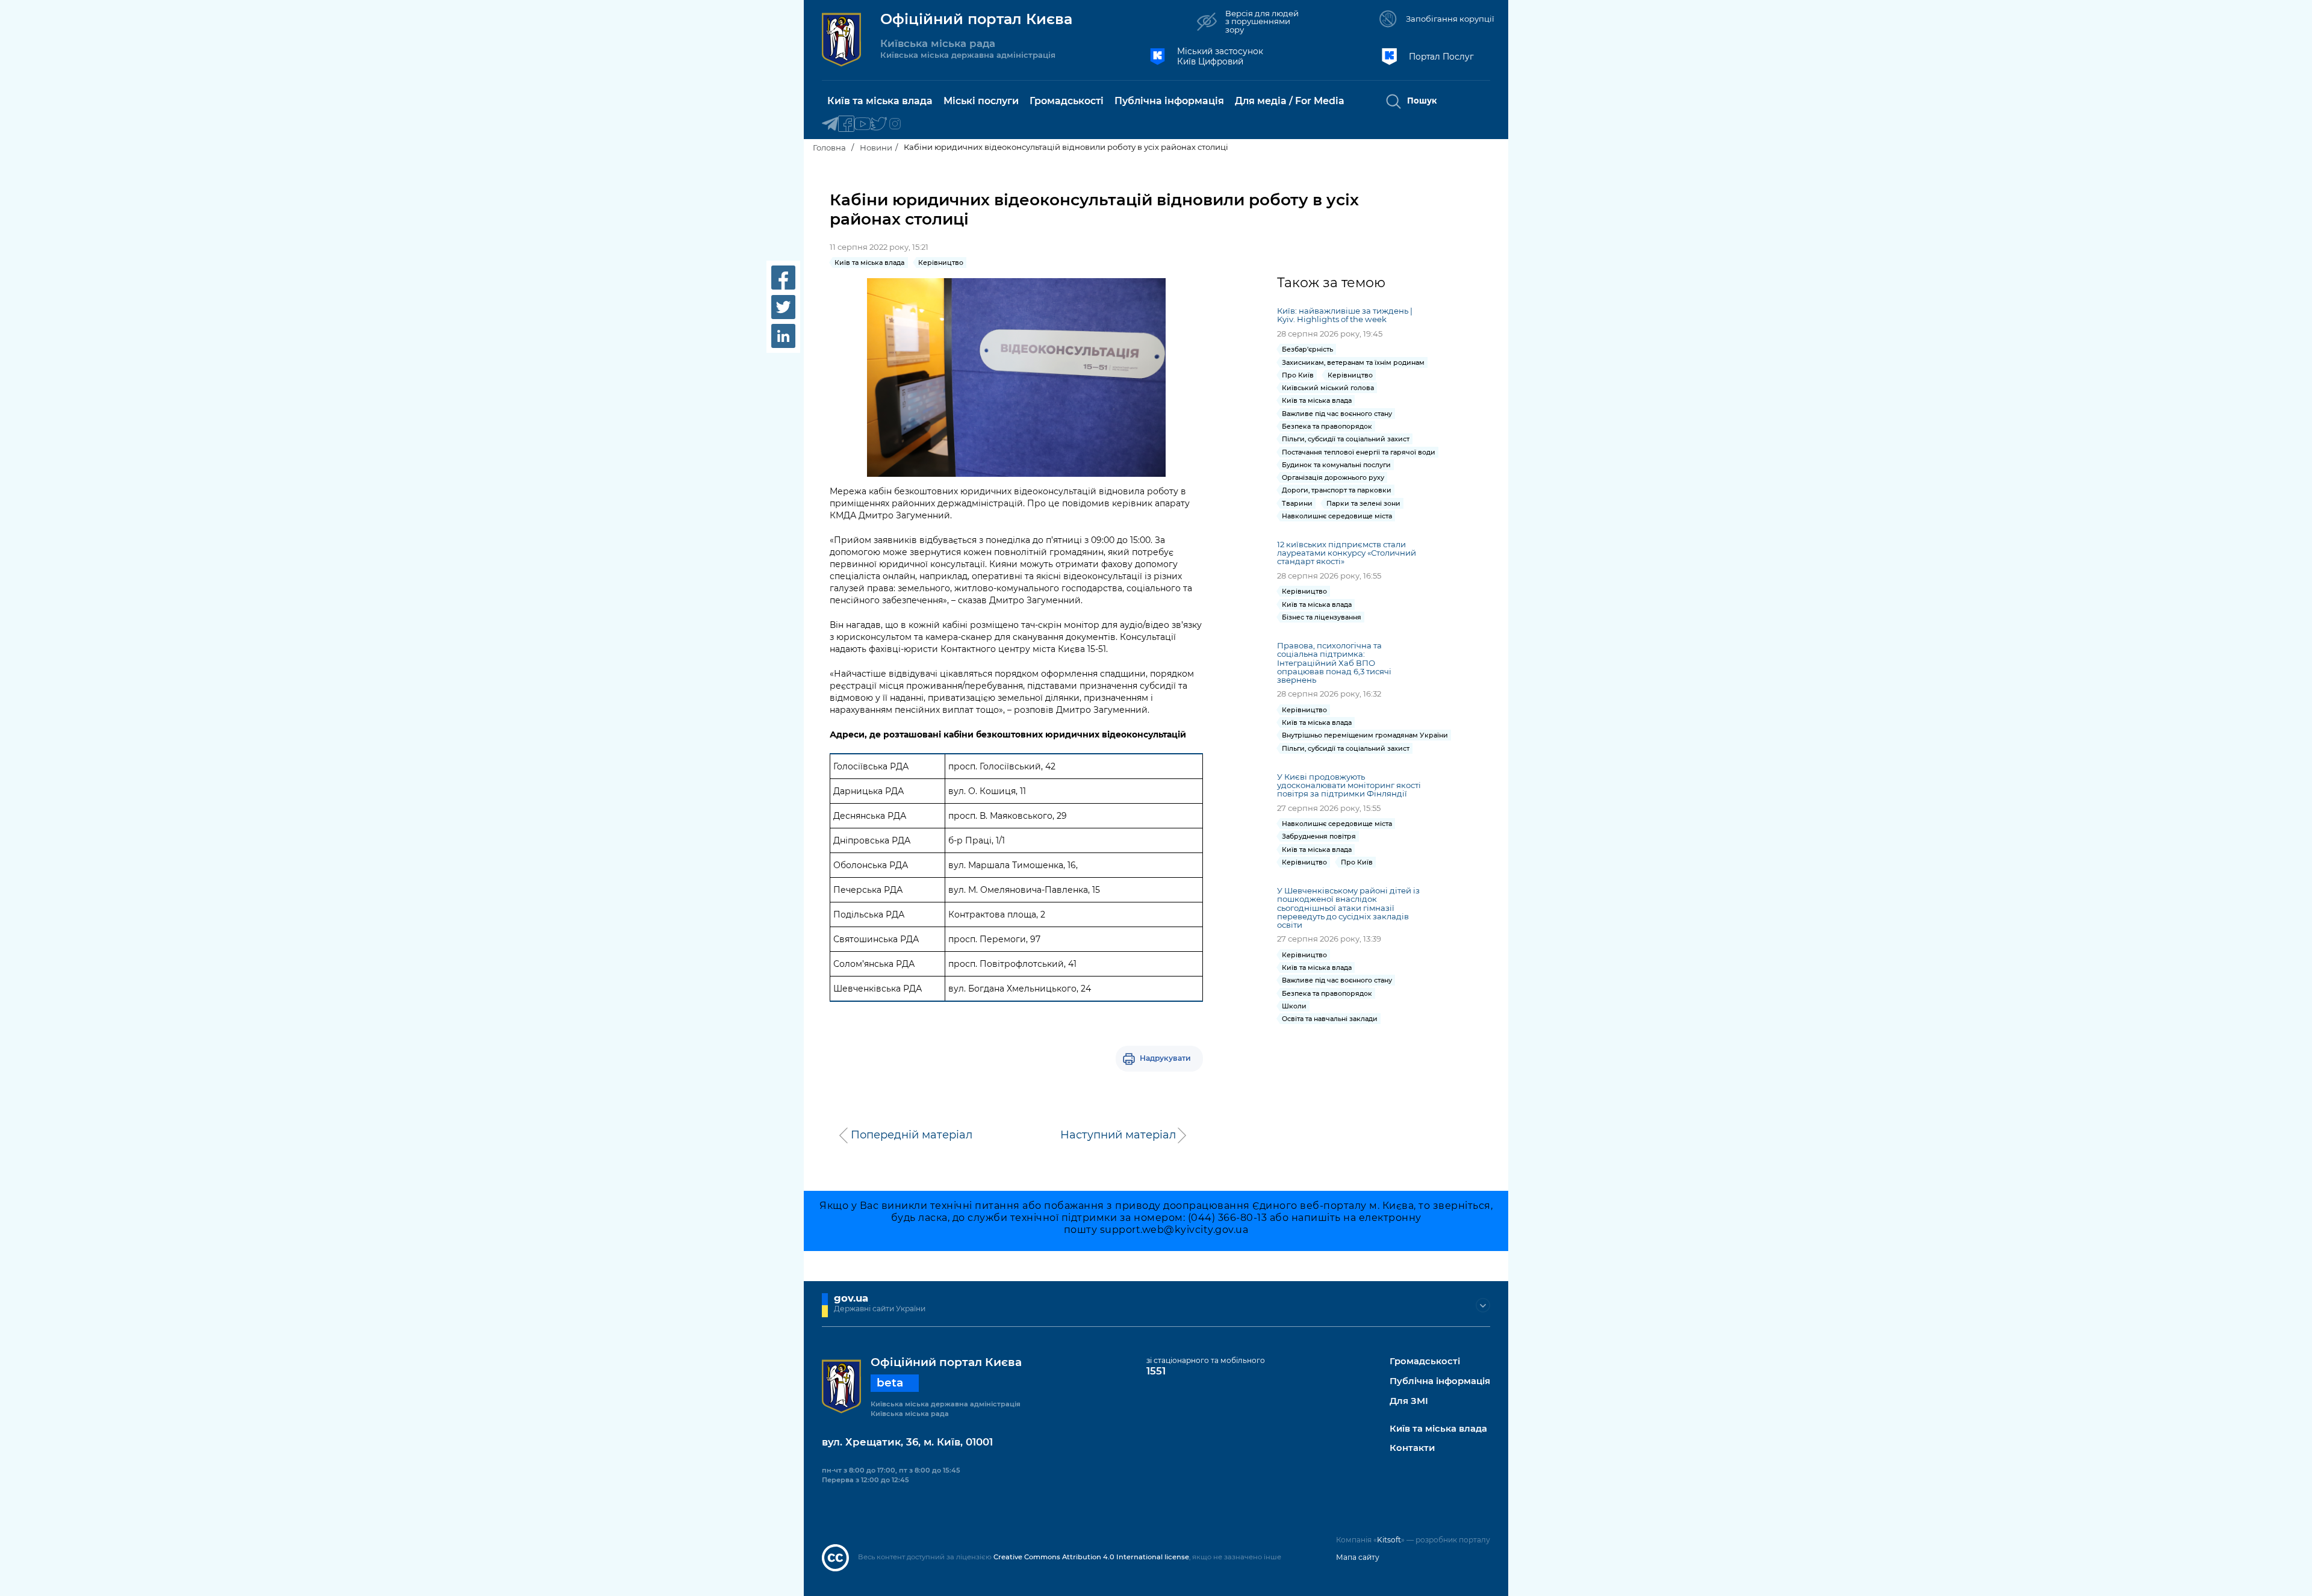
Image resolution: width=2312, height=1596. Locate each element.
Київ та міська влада (1438, 1429)
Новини (876, 147)
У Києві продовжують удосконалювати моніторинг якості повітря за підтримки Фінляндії (1349, 785)
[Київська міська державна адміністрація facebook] (846, 124)
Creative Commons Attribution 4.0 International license (1091, 1557)
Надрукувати (1165, 1058)
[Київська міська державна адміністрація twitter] (879, 124)
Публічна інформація (1440, 1381)
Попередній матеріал (912, 1135)
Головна (829, 147)
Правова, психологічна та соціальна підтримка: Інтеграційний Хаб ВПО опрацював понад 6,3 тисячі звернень (1334, 663)
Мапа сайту (1358, 1557)
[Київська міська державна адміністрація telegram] (830, 124)
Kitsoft (1389, 1540)
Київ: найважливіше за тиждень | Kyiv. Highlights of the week (1345, 315)
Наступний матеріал (1118, 1135)
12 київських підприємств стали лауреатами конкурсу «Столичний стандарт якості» (1347, 553)
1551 (1156, 1371)
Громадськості (1425, 1362)
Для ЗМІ (1409, 1401)
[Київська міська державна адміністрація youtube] (862, 124)
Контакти (1412, 1448)
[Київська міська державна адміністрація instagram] (895, 124)
